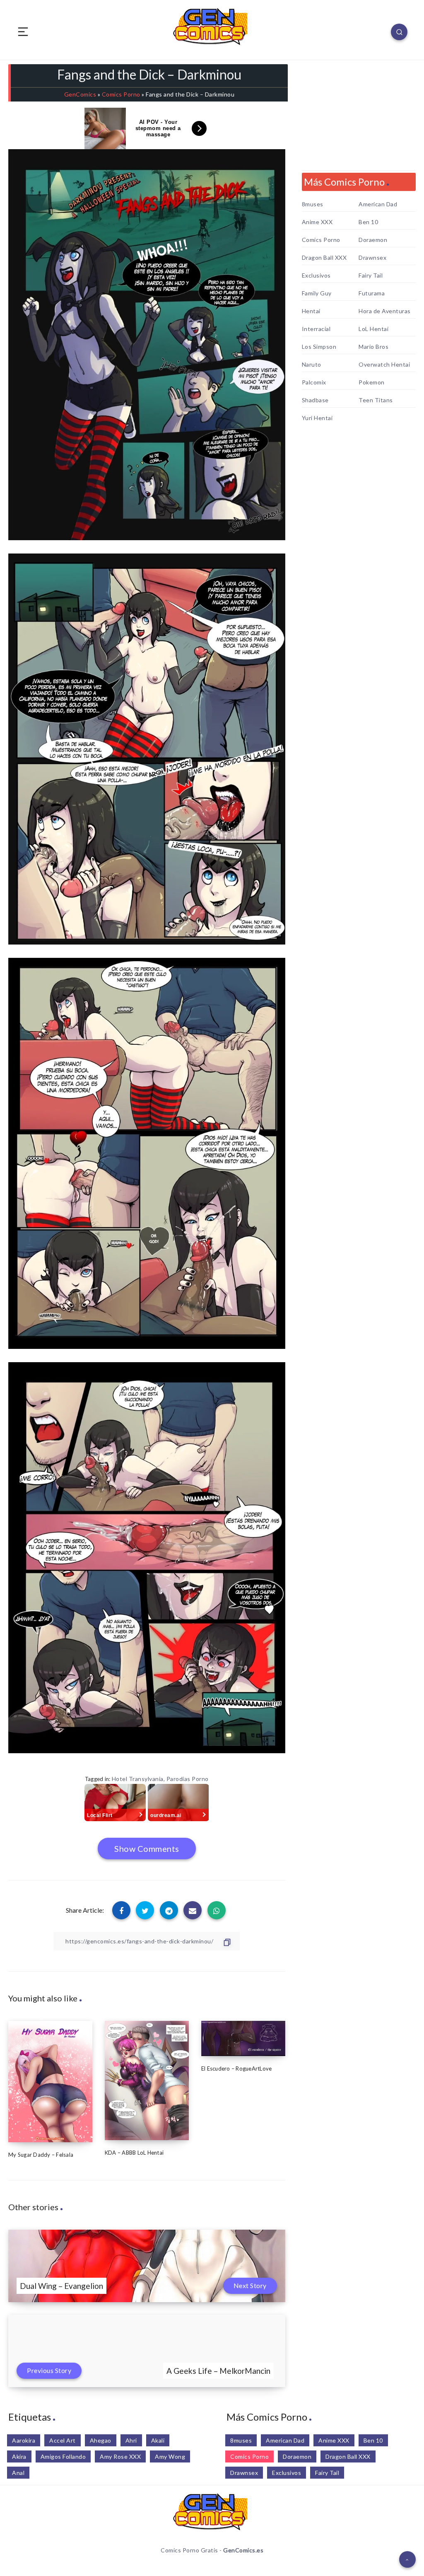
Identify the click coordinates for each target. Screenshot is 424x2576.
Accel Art (63, 2440)
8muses (313, 204)
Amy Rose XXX (120, 2456)
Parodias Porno (188, 1779)
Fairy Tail (371, 275)
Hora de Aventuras (385, 311)
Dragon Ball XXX (324, 258)
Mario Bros (373, 347)
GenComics (80, 94)
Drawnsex (372, 258)
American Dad (378, 204)
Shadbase (315, 400)
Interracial (316, 329)
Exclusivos (316, 275)
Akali (158, 2440)
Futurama (372, 293)
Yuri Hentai (317, 418)
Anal (18, 2473)
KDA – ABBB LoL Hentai (134, 2153)
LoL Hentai (373, 329)
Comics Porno (121, 94)
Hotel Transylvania (138, 1779)
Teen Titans (376, 400)
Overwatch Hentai (384, 365)
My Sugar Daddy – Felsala (41, 2155)
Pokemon (372, 382)
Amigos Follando (63, 2456)
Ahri (131, 2440)
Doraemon (373, 240)
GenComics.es (243, 2550)
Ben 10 (368, 222)
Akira (19, 2456)
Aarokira (24, 2440)
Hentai (311, 311)
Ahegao (101, 2440)
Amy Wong (170, 2456)
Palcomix (314, 382)
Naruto (312, 365)
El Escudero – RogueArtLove (237, 2069)
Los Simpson (319, 347)
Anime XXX (317, 222)
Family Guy (317, 293)
